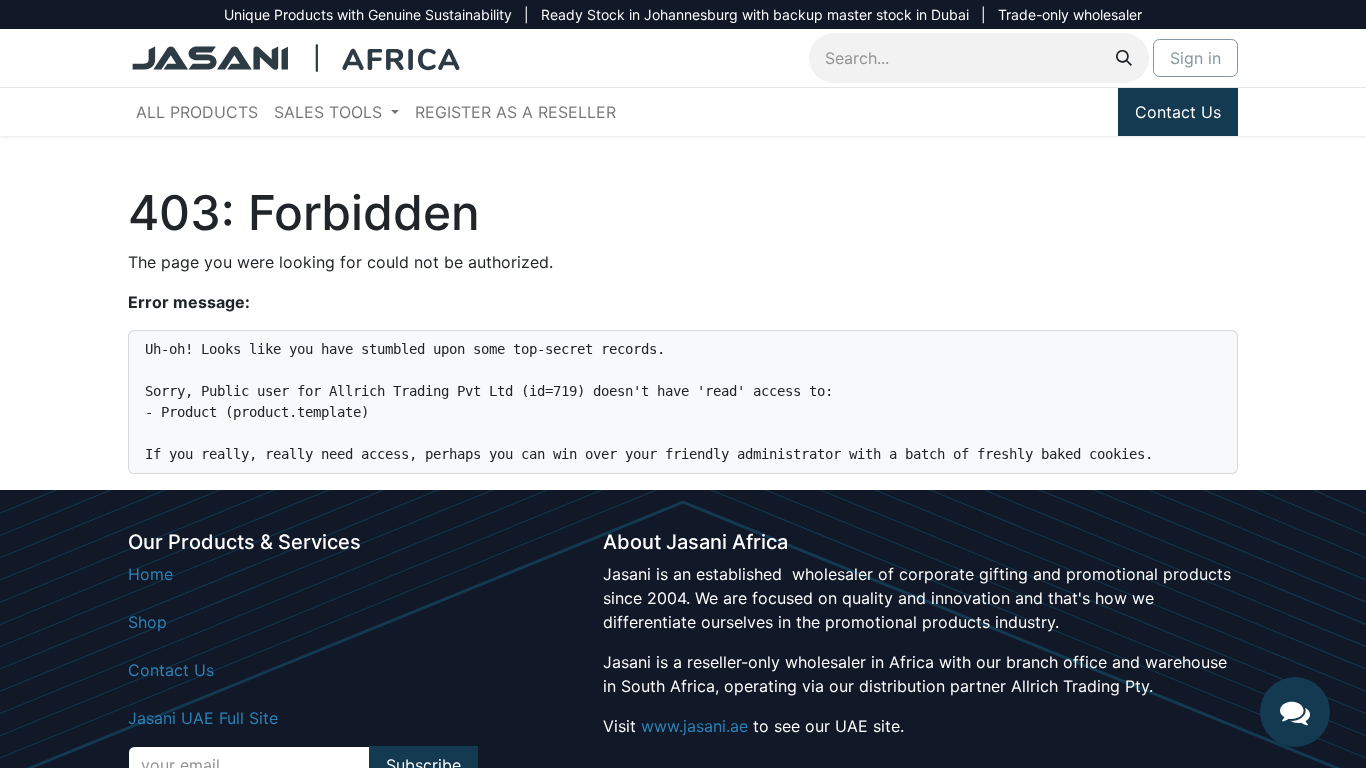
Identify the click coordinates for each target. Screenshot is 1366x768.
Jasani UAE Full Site (203, 718)
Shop (147, 622)
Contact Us (1178, 112)
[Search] (1124, 58)
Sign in (1195, 58)
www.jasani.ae (694, 726)
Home (150, 574)
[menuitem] (197, 112)
